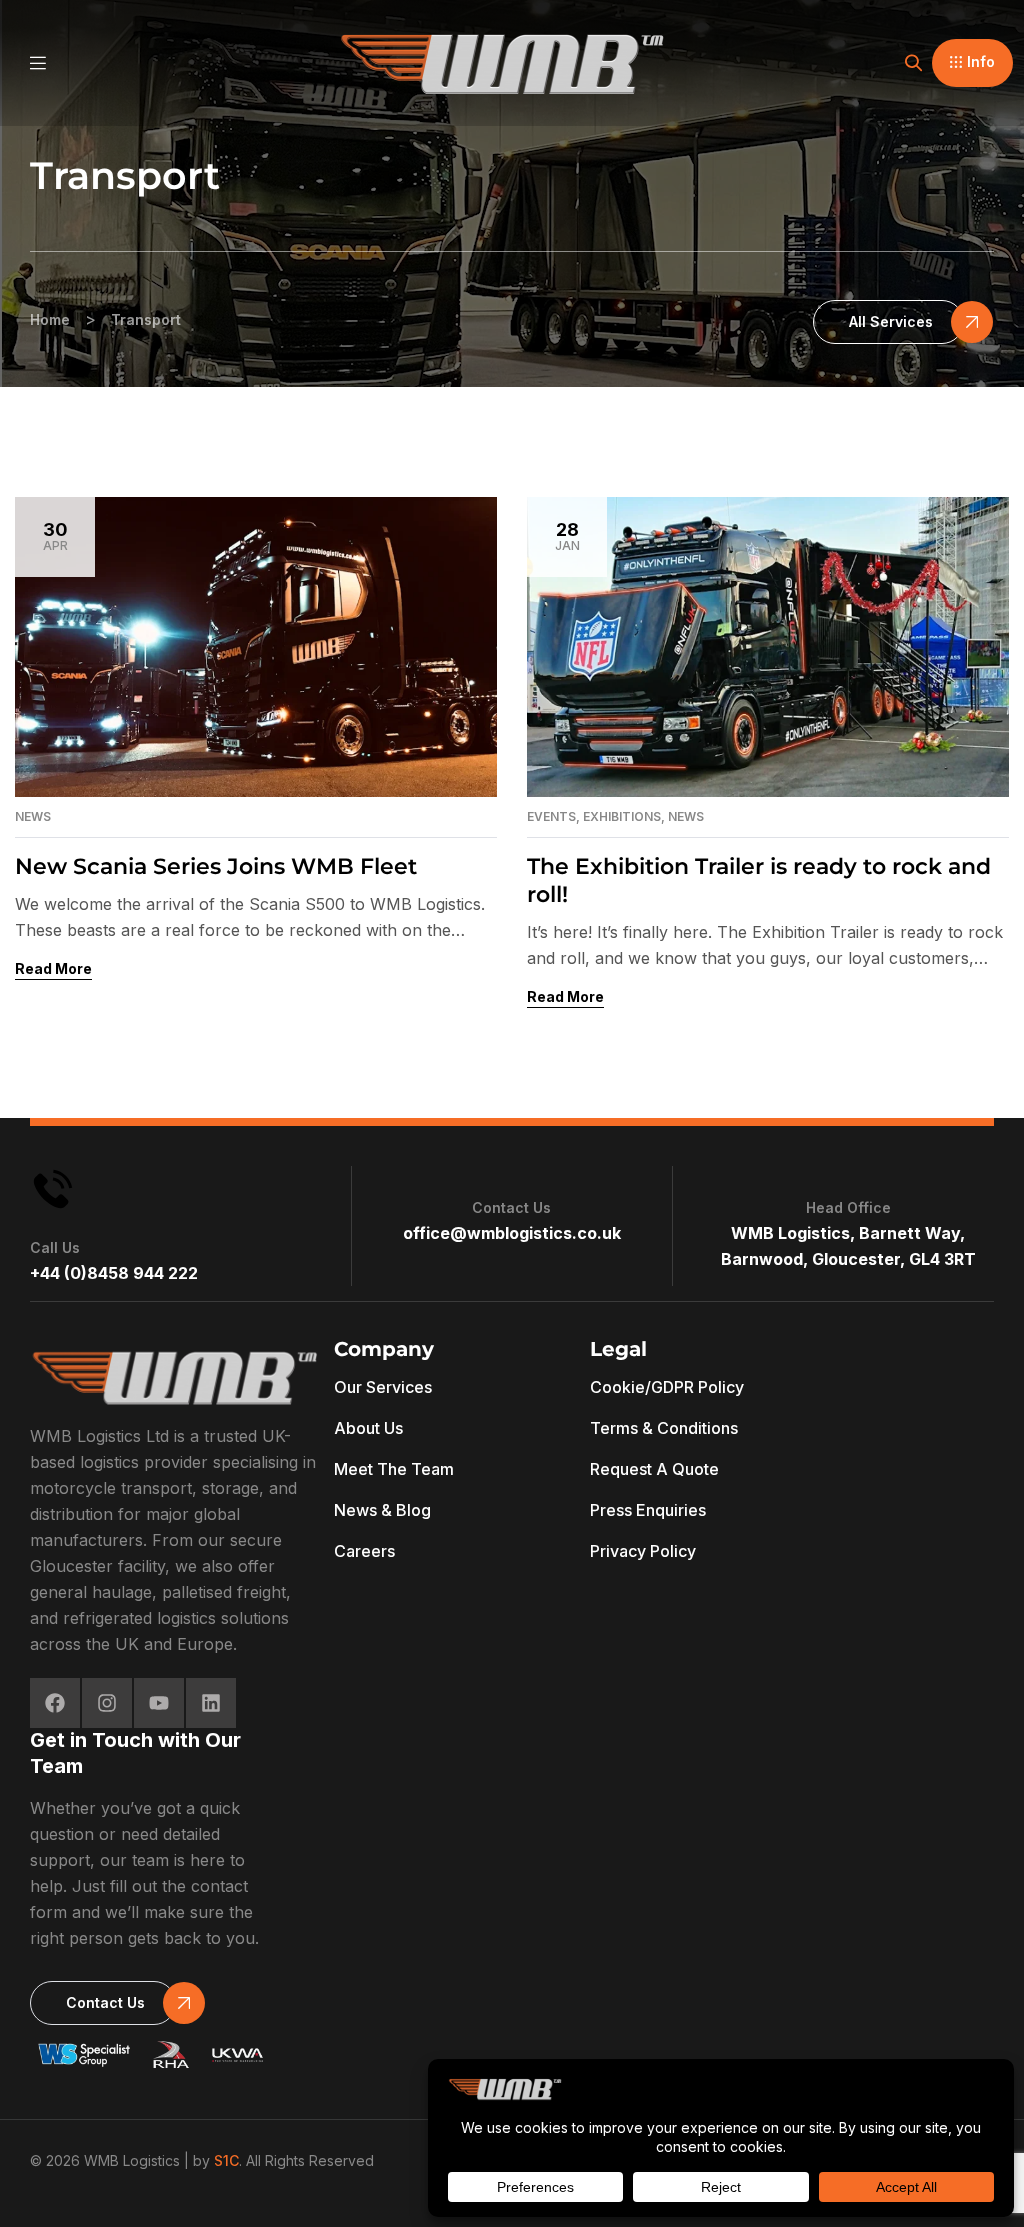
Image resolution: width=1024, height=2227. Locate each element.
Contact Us (511, 1207)
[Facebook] (55, 1703)
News (33, 817)
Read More (53, 968)
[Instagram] (107, 1703)
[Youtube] (159, 1703)
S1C (226, 2160)
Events (551, 817)
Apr (55, 536)
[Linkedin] (211, 1703)
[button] (972, 63)
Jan (567, 536)
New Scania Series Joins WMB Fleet (216, 866)
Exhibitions (622, 817)
